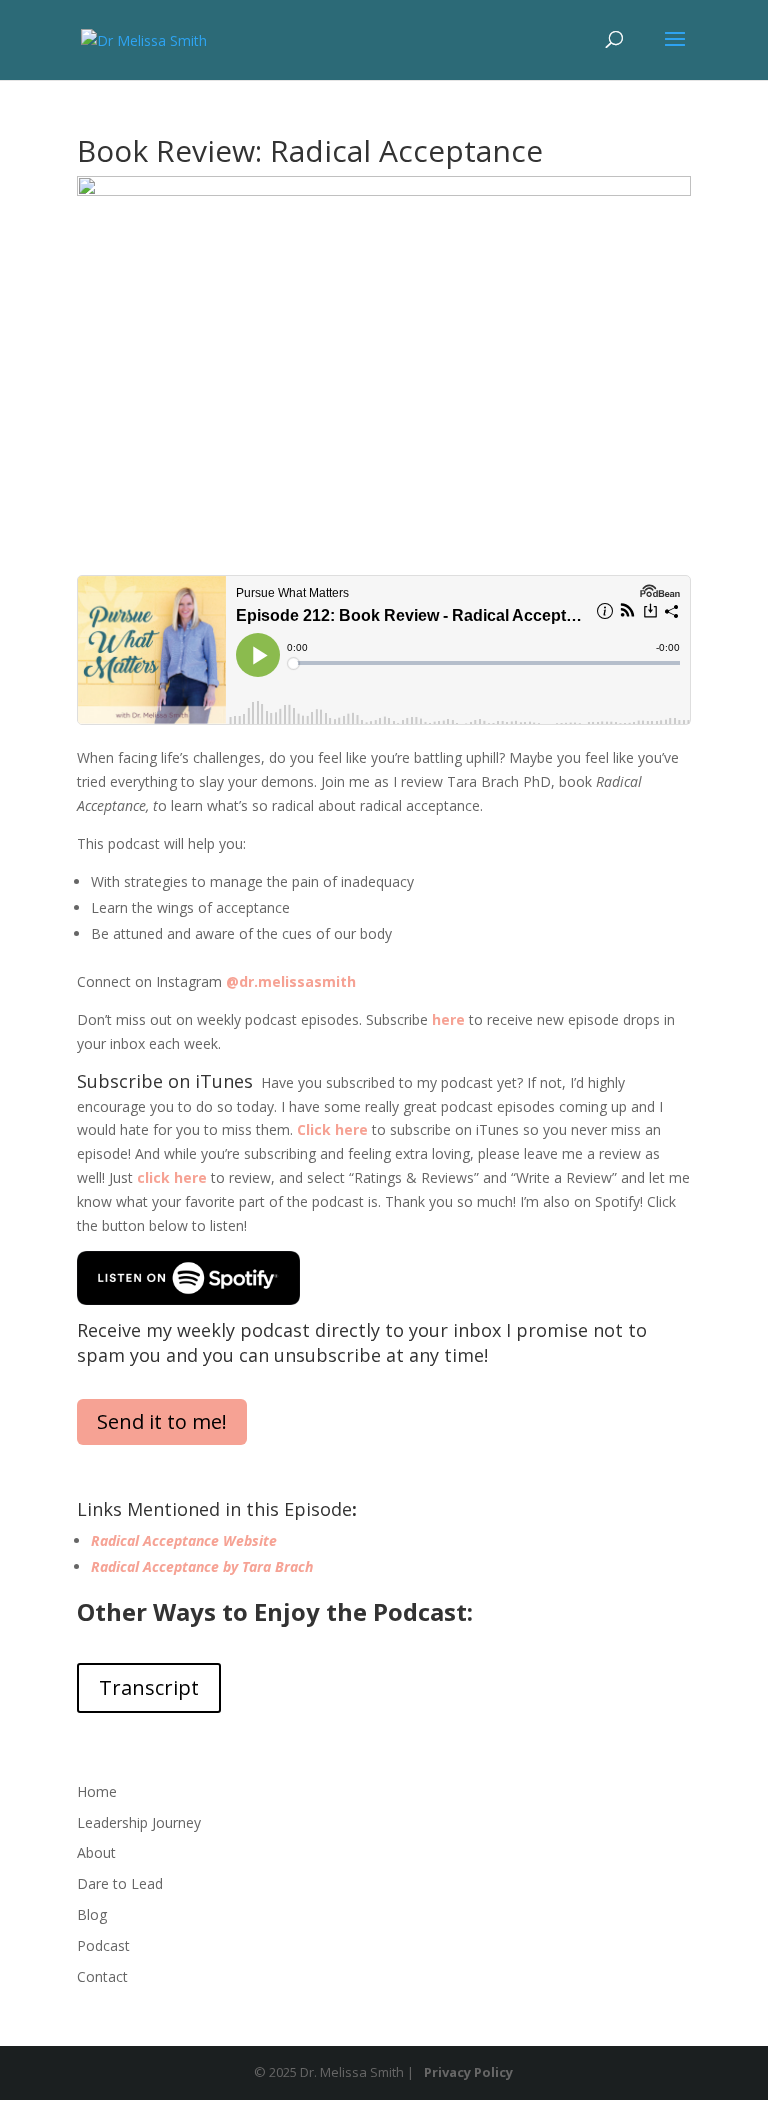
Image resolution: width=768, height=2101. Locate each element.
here (448, 1019)
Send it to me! (162, 1421)
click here (172, 1177)
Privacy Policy (468, 2072)
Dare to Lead (120, 1883)
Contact (102, 1976)
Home (97, 1791)
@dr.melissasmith (291, 981)
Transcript (149, 1687)
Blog (92, 1914)
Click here (332, 1129)
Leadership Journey (139, 1822)
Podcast (103, 1945)
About (96, 1852)
